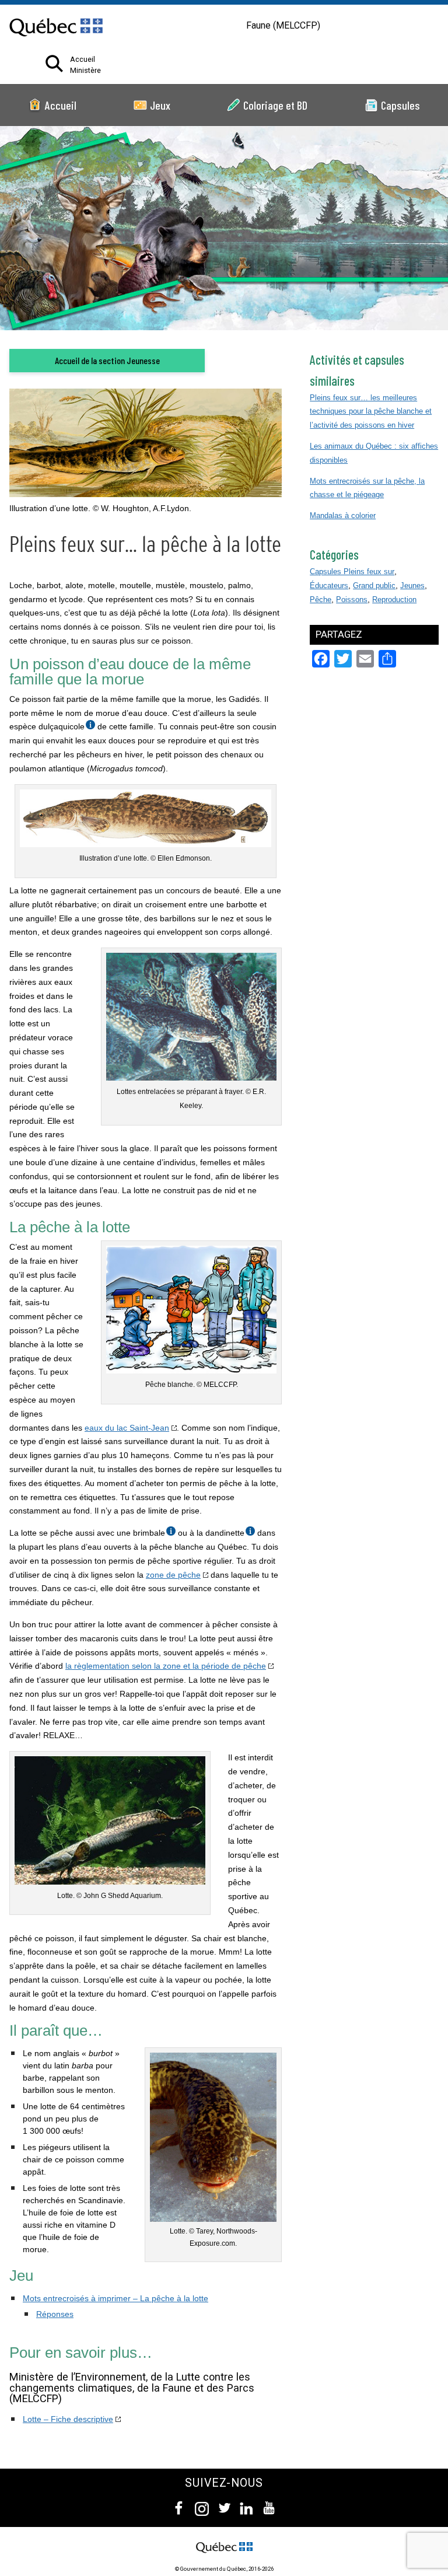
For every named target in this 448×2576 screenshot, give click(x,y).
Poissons (352, 600)
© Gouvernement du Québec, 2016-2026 (224, 2569)
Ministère (85, 71)
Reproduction (394, 600)
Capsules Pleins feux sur (352, 572)
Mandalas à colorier (343, 515)
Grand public (374, 586)
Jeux (160, 105)
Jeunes (412, 586)
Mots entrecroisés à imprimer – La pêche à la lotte (116, 2298)
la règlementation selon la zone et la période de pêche (166, 1666)
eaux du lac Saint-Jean (127, 1428)
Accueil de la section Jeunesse (107, 360)
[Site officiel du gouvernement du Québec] (56, 44)
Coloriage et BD (275, 105)
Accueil (83, 60)
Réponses (55, 2314)
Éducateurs (329, 586)
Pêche (321, 600)
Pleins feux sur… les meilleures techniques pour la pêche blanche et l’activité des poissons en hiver (371, 412)
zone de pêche (173, 1575)
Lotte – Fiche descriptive (68, 2419)
